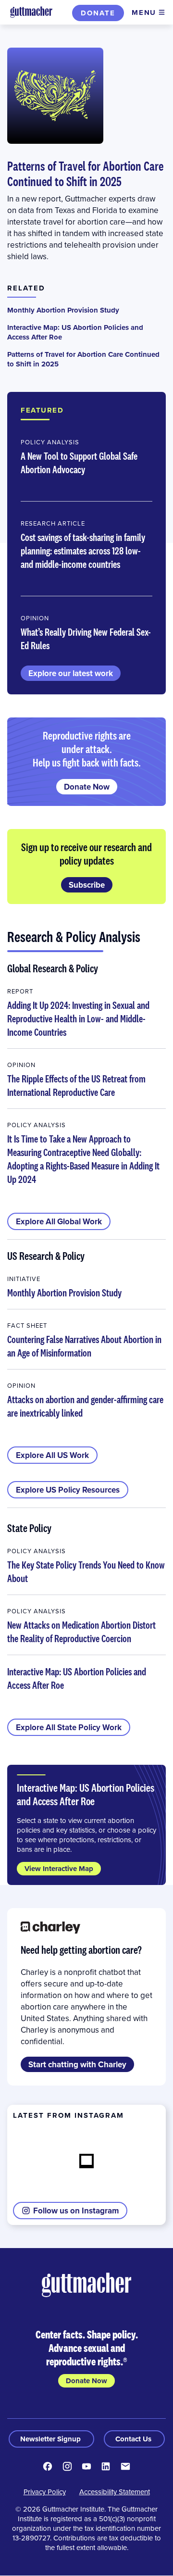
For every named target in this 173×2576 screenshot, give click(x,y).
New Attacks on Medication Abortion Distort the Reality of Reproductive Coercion (81, 1632)
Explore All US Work (52, 1455)
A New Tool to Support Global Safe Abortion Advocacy (79, 463)
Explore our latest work (71, 673)
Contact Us (134, 2439)
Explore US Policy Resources (68, 1490)
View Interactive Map (59, 1869)
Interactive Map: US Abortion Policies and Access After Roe (75, 332)
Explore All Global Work (59, 1221)
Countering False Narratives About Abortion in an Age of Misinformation (84, 1346)
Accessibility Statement (115, 2492)
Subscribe (87, 885)
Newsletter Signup (51, 2439)
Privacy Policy (45, 2492)
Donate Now (87, 787)
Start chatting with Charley (77, 2064)
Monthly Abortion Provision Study (63, 310)
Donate (98, 13)
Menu (144, 13)
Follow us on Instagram (76, 2211)
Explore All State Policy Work (69, 1727)
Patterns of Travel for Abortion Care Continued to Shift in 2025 (85, 174)
